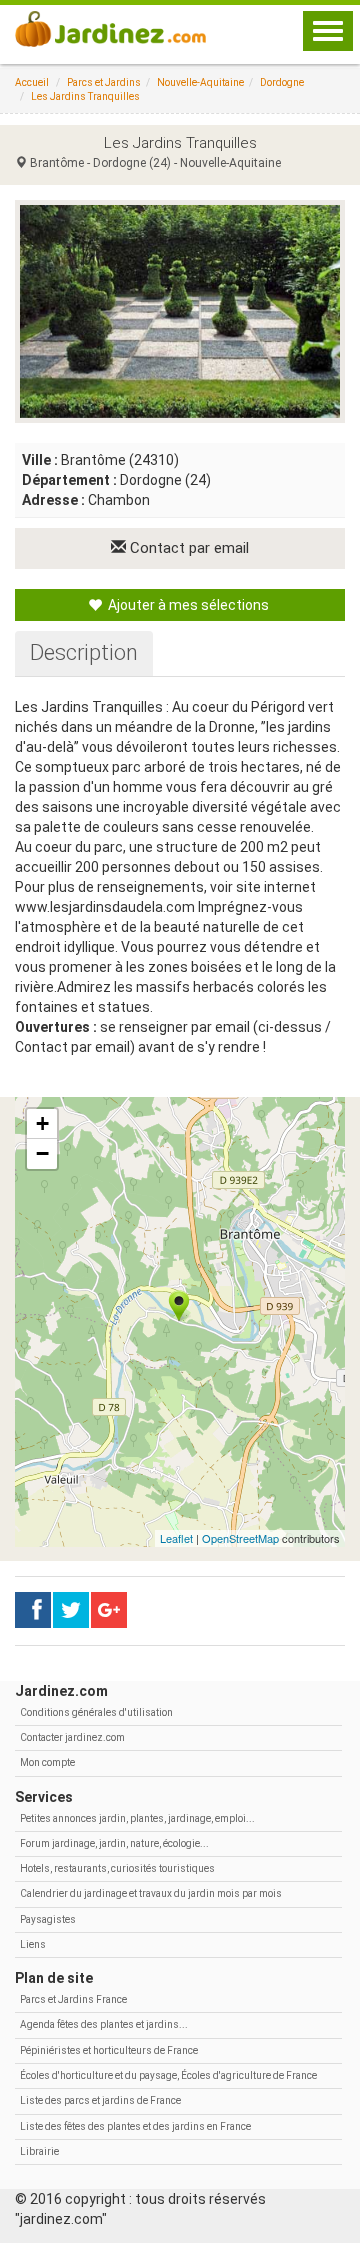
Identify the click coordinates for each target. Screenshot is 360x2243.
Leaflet (176, 1538)
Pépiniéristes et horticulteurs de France (109, 2050)
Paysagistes (48, 1919)
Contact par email (187, 548)
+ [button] (42, 1123)
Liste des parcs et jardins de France (100, 2100)
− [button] (42, 1153)
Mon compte (47, 1762)
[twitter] (109, 1610)
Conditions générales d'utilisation (96, 1712)
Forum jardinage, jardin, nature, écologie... (114, 1843)
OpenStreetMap (240, 1538)
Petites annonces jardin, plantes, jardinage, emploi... (137, 1818)
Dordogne (282, 82)
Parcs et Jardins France (73, 1999)
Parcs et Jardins (104, 82)
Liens (33, 1944)
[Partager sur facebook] (33, 1610)
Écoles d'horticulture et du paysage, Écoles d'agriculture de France (168, 2075)
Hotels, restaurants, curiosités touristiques (117, 1868)
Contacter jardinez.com (72, 1737)
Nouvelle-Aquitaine (200, 82)
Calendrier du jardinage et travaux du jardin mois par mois (151, 1893)
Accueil (32, 82)
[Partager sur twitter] (71, 1610)
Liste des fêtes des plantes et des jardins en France (135, 2126)
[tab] (84, 653)
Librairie (39, 2151)
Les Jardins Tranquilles (85, 96)
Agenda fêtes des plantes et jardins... (104, 2024)
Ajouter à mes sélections (187, 605)
